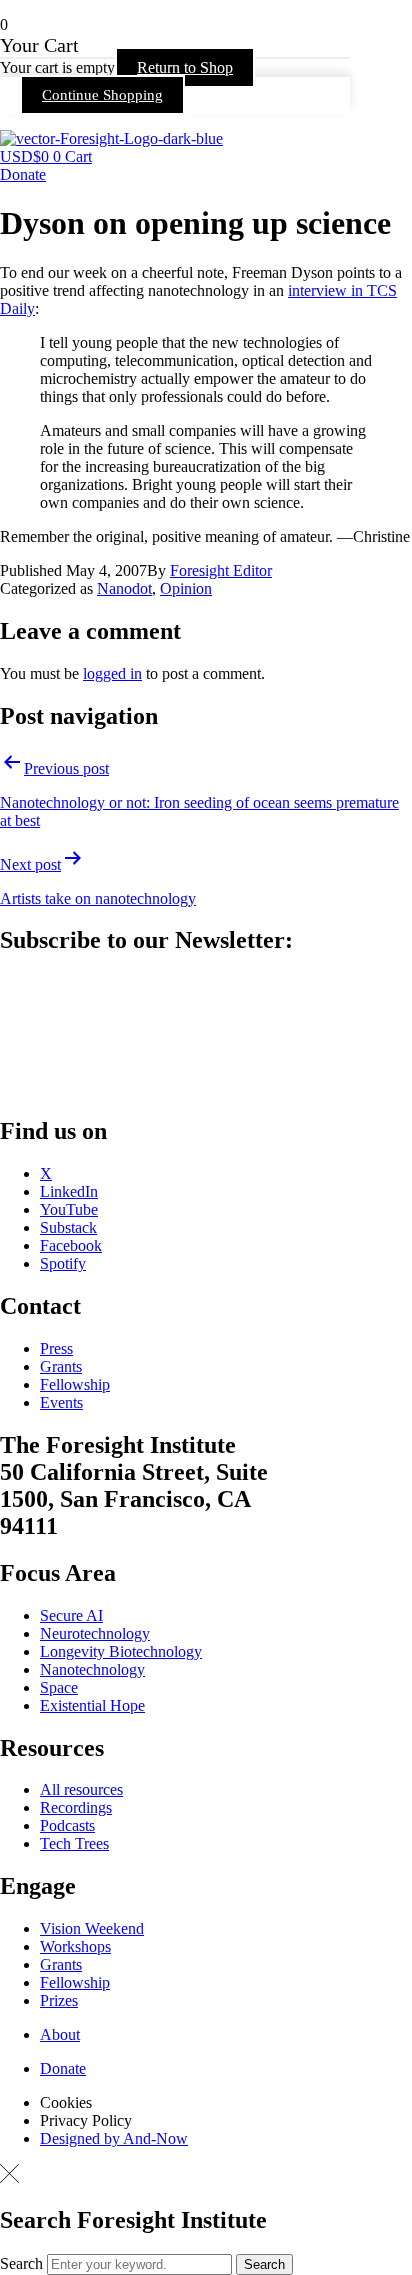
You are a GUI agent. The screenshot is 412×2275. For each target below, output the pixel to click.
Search (21, 2263)
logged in (112, 673)
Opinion (186, 588)
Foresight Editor (221, 570)
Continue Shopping (102, 95)
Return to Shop (185, 67)
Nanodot (124, 588)
